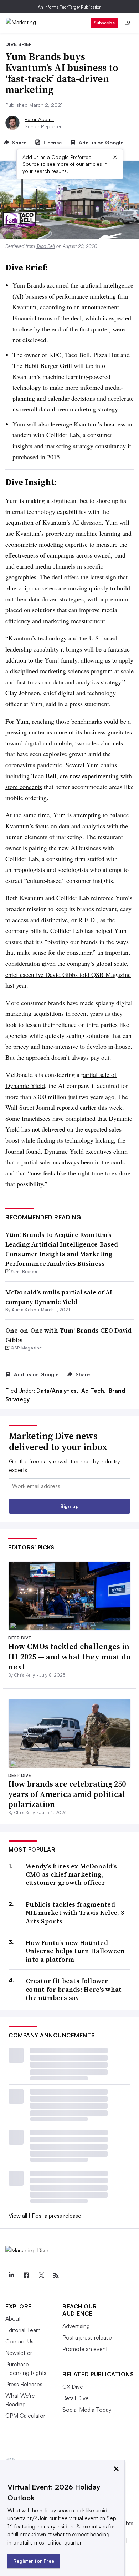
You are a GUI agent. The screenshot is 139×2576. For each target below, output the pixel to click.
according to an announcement (79, 307)
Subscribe (104, 23)
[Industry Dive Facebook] (26, 2276)
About (13, 2318)
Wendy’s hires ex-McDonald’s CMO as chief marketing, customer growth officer (71, 1874)
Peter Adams (39, 119)
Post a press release (56, 2216)
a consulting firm (64, 859)
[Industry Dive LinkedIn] (11, 2276)
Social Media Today (87, 2410)
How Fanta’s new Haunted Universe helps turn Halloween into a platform (75, 1951)
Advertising (76, 2326)
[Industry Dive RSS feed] (56, 2276)
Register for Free (34, 2561)
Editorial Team (23, 2330)
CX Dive (73, 2387)
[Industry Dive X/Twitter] (41, 2276)
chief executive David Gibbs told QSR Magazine (68, 974)
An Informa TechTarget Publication (70, 7)
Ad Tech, (94, 1391)
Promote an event (85, 2349)
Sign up (69, 1506)
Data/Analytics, (58, 1391)
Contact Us (19, 2341)
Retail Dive (76, 2398)
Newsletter (19, 2353)
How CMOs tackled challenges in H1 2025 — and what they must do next (69, 1656)
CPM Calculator (25, 2416)
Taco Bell (46, 246)
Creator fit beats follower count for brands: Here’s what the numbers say (74, 1989)
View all (18, 2216)
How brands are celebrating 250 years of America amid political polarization (67, 1794)
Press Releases (24, 2384)
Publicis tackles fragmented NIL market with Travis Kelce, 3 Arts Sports (75, 1913)
